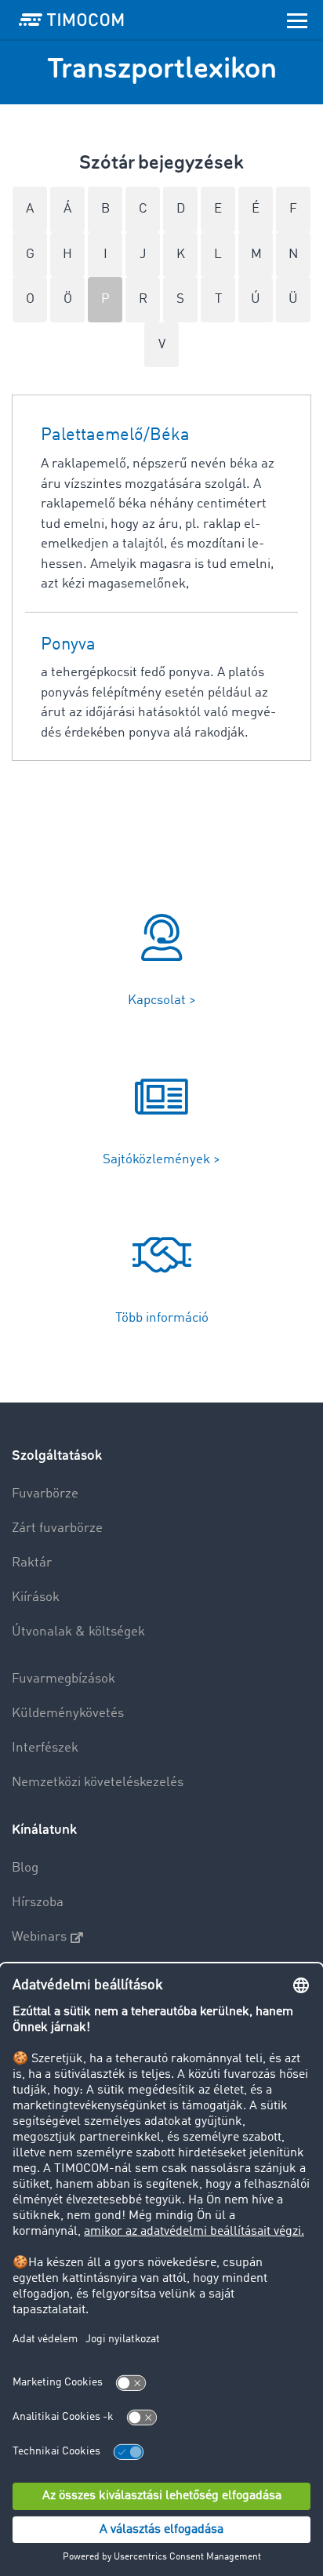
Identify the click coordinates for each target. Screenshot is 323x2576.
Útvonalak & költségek (78, 1632)
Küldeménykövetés (68, 1714)
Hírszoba (38, 1903)
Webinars (39, 1937)
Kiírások (36, 1597)
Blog (25, 1868)
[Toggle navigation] (297, 20)
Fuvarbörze (45, 1494)
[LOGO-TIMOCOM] (71, 20)
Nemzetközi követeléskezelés (98, 1783)
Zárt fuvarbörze (57, 1528)
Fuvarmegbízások (64, 1679)
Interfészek (45, 1748)
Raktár (32, 1563)
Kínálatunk (44, 1830)
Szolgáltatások (57, 1455)
